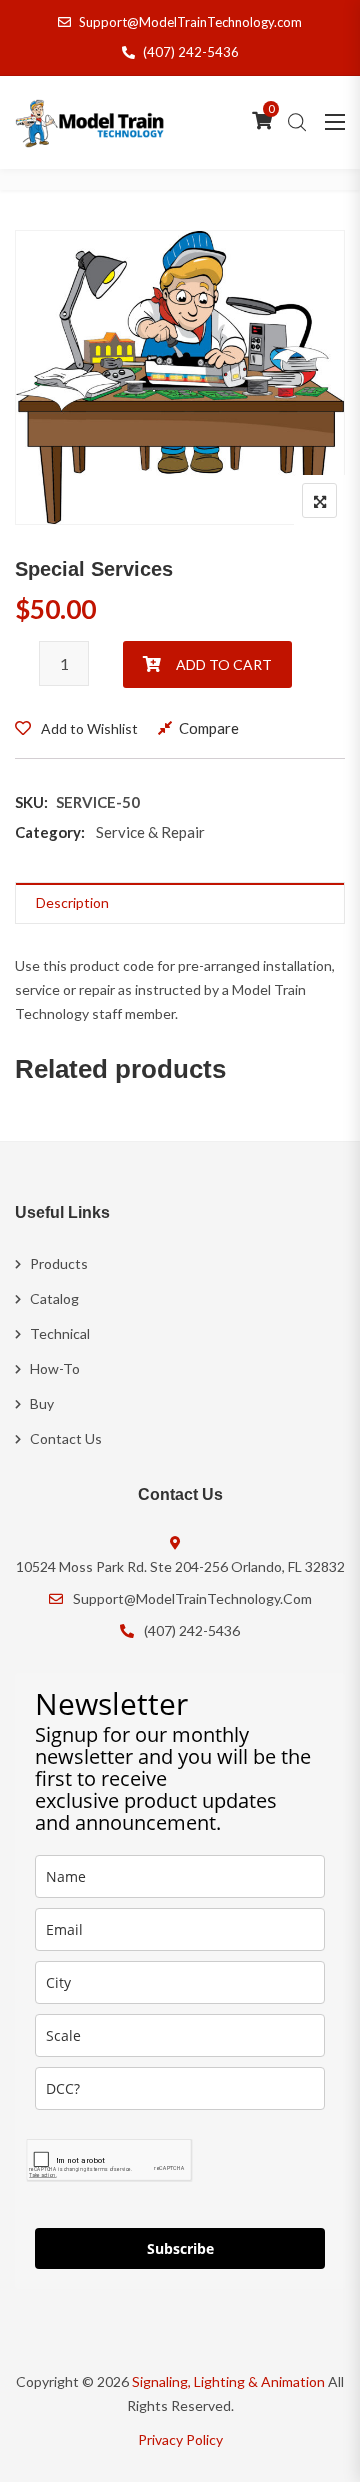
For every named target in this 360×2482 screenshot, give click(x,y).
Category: (50, 832)
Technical (60, 1333)
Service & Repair (150, 832)
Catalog (54, 1298)
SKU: (31, 802)
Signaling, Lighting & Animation (228, 2381)
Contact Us (66, 1438)
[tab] (180, 903)
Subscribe (180, 2248)
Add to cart (224, 664)
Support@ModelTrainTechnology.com (190, 22)
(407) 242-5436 (191, 52)
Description (72, 902)
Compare (209, 728)
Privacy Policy (180, 2439)
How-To (55, 1368)
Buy (42, 1403)
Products (59, 1263)
